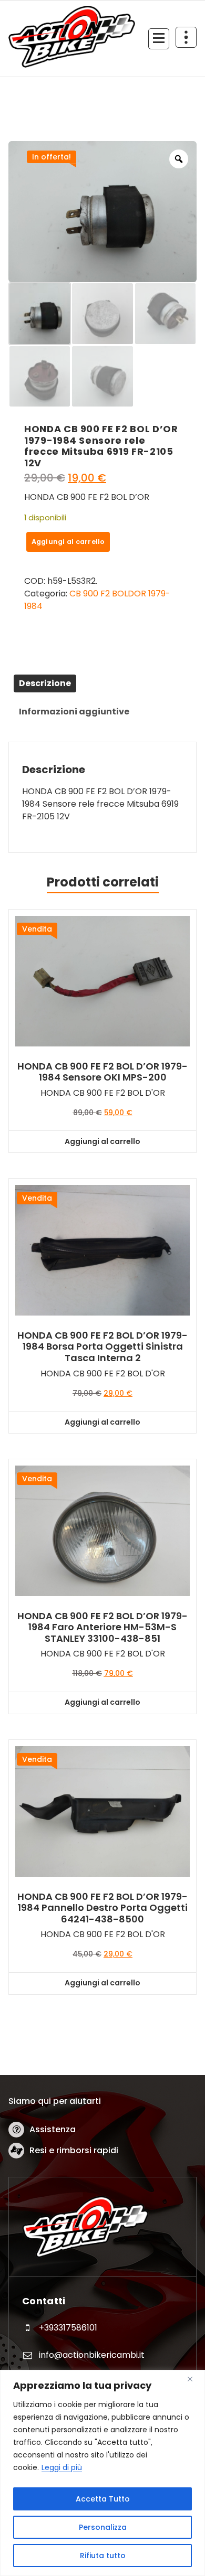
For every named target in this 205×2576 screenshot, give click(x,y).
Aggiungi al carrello (68, 542)
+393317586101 (68, 2328)
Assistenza (53, 2129)
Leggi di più (62, 2467)
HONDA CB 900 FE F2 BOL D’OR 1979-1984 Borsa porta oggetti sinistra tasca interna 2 (102, 1347)
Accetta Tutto (103, 2499)
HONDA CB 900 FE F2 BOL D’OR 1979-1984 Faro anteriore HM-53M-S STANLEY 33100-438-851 (102, 1627)
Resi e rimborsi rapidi (74, 2150)
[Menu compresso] (159, 39)
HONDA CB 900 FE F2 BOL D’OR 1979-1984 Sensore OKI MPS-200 (102, 1072)
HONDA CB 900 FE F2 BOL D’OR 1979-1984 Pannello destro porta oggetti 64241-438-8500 (102, 1908)
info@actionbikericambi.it (92, 2355)
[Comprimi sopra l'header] (186, 37)
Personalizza (103, 2527)
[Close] (194, 2379)
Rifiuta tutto (103, 2556)
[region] (102, 2473)
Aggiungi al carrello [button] (102, 1141)
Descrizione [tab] (45, 683)
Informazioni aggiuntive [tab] (74, 712)
